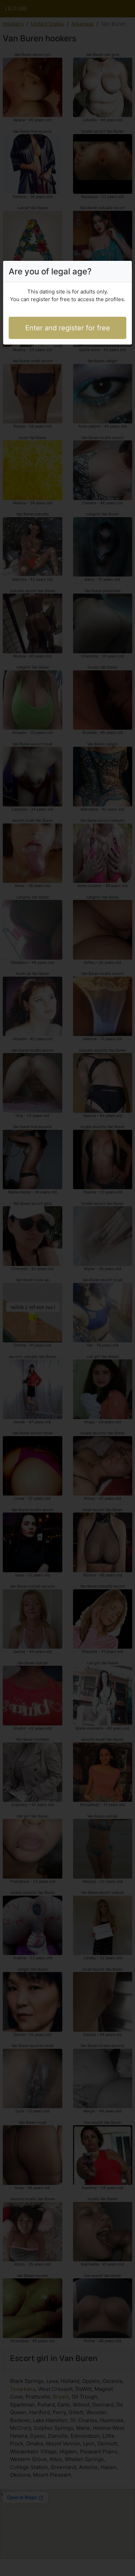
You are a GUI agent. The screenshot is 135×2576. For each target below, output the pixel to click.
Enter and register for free (68, 328)
